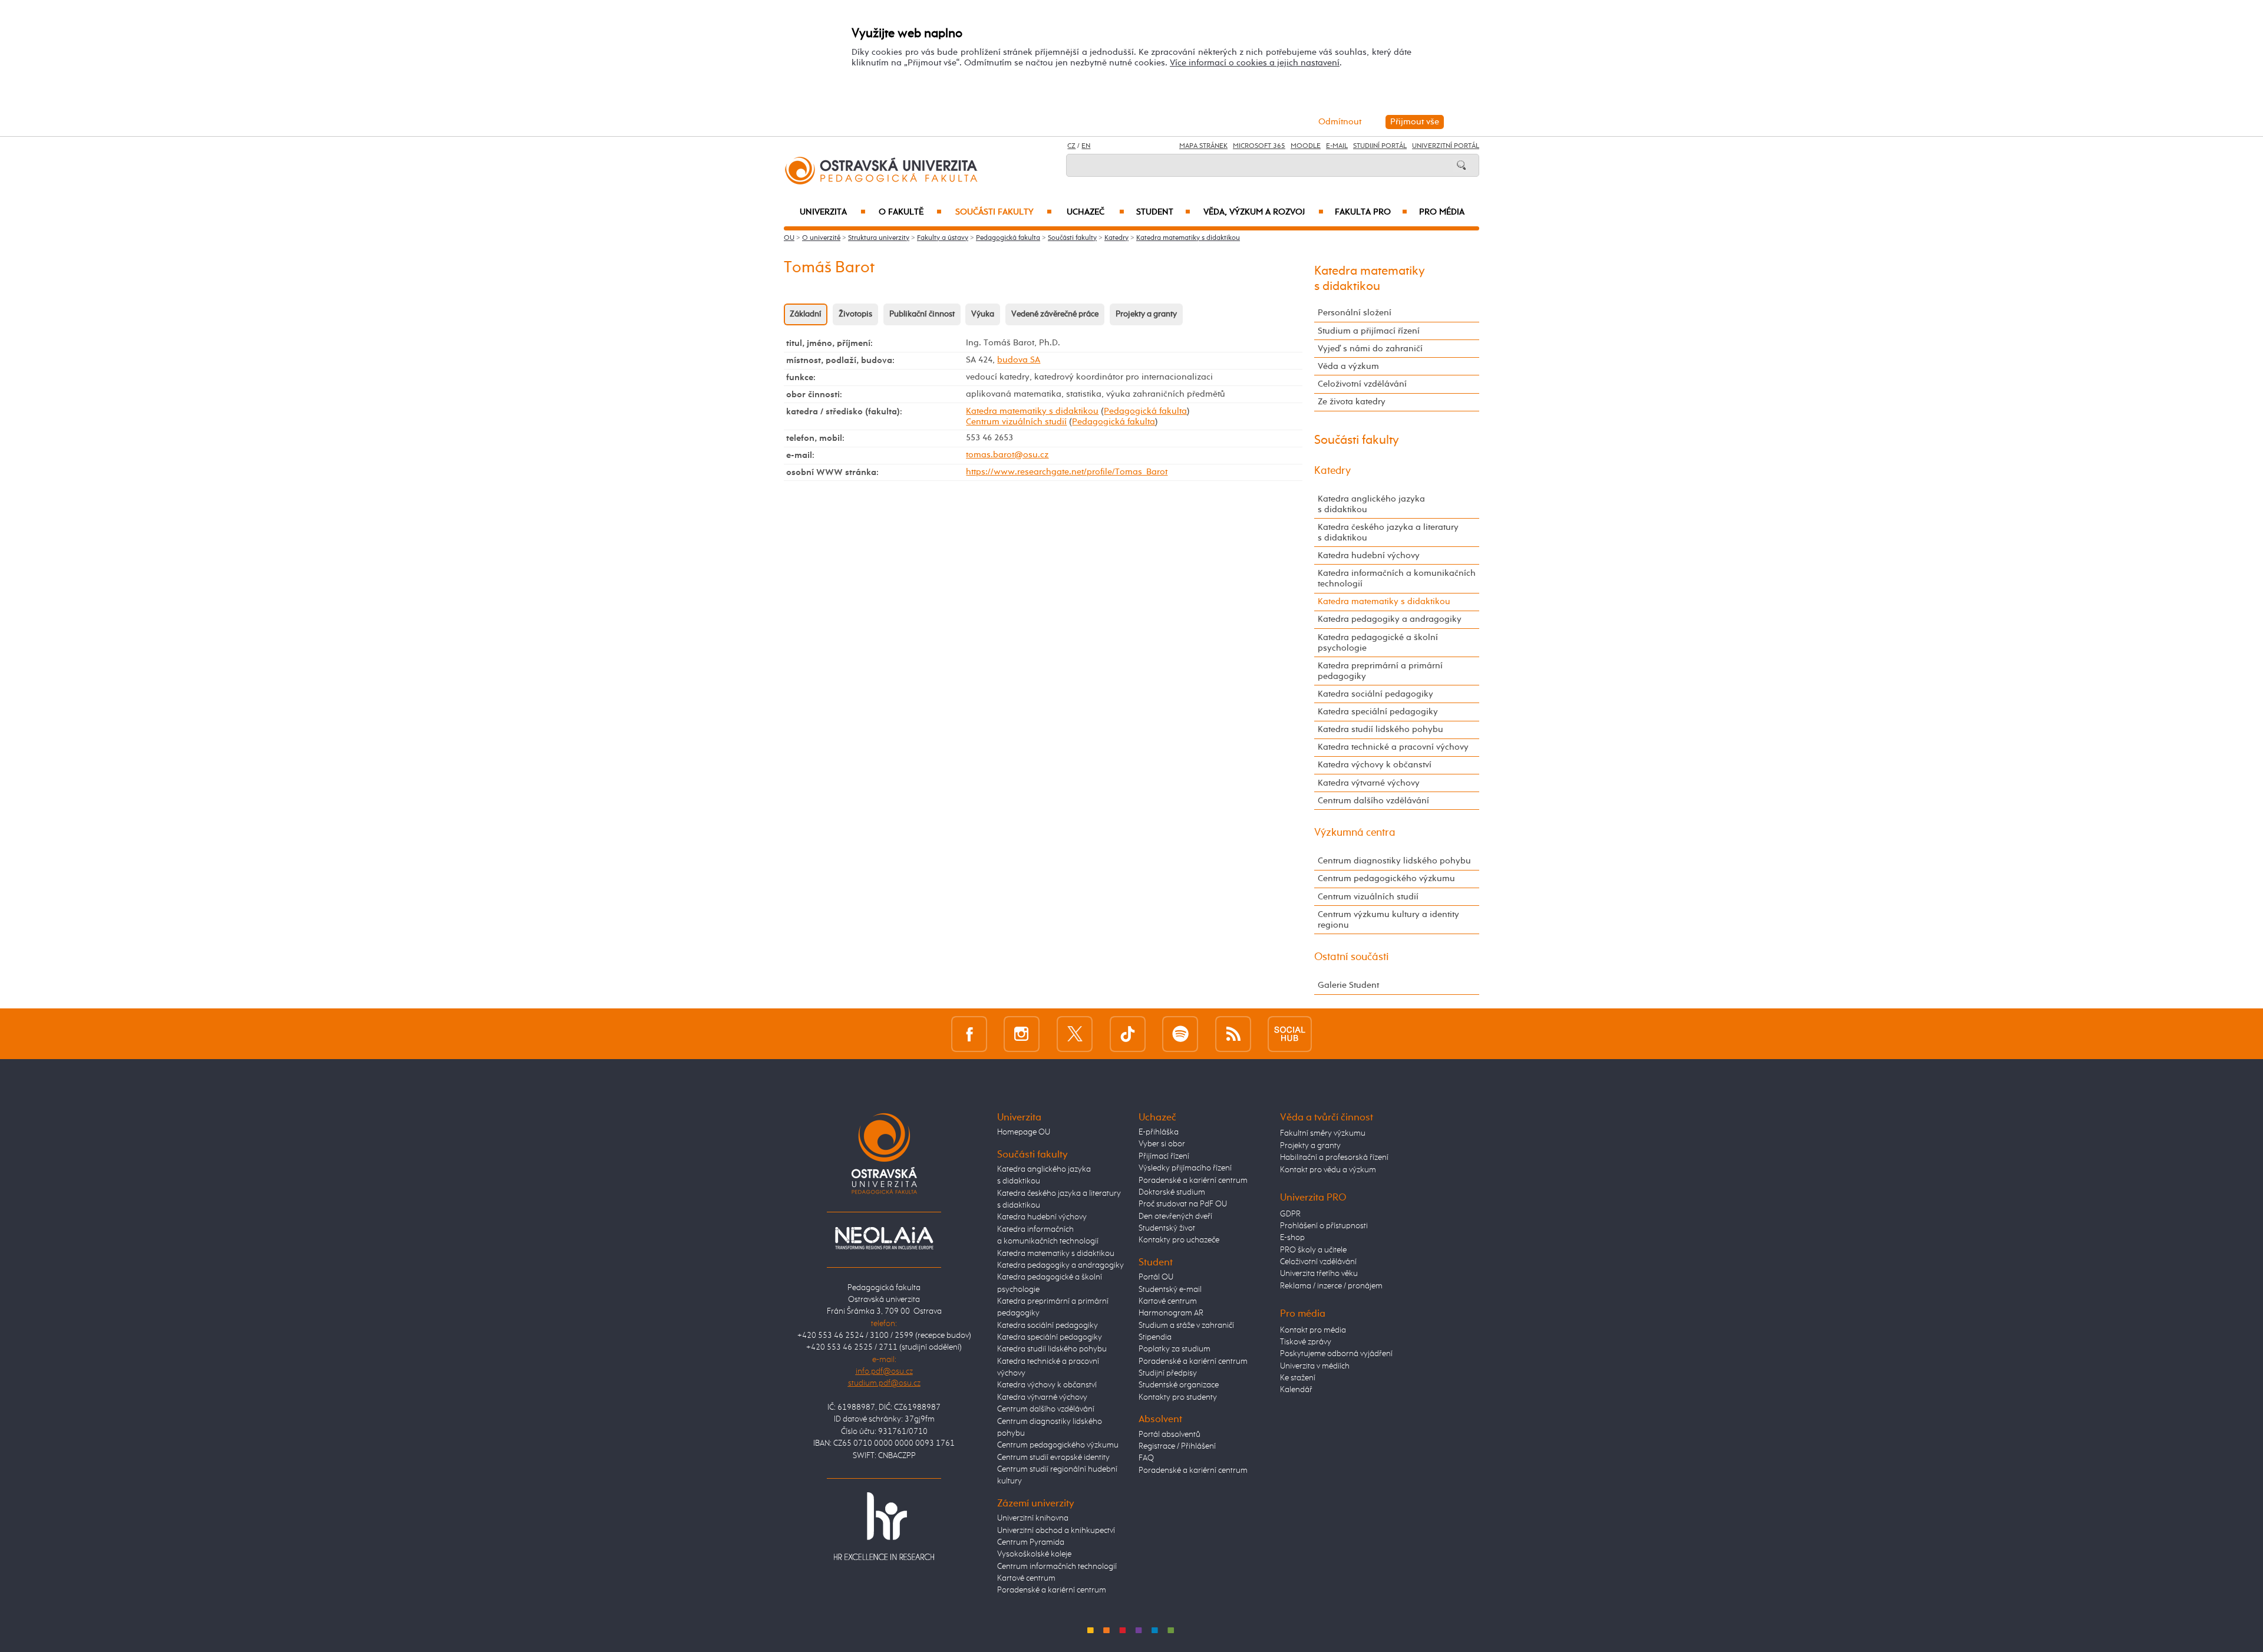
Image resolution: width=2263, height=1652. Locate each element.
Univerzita (832, 212)
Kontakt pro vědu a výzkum (1328, 1170)
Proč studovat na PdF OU (1183, 1204)
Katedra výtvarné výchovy (1369, 783)
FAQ (1146, 1458)
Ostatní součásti (1352, 957)
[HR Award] (884, 1526)
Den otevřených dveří (1175, 1216)
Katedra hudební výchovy (1369, 555)
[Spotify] (1180, 1033)
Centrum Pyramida (1031, 1542)
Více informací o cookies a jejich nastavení (1255, 63)
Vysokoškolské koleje (1034, 1554)
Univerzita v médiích (1315, 1366)
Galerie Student (1348, 985)
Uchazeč (1096, 212)
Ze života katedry (1352, 402)
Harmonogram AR (1171, 1313)
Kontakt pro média (1313, 1330)
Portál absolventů (1170, 1435)
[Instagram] (1022, 1033)
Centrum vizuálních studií (1016, 422)
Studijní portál (1380, 146)
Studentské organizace (1179, 1385)
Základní (806, 314)
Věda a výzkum (1348, 366)
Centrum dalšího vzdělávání (1373, 801)
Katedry (1116, 238)
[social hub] (1290, 1033)
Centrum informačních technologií (1057, 1567)
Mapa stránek (1203, 146)
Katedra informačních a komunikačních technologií (1397, 578)
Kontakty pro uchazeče (1179, 1240)
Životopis (855, 314)
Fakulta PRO (1371, 212)
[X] (1075, 1033)
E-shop (1292, 1238)
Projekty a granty (1146, 314)
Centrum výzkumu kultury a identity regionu (1388, 920)
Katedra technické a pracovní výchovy (1393, 747)
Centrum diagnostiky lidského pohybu (1394, 861)
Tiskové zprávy (1306, 1342)
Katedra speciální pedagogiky (1378, 712)
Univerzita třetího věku (1319, 1274)
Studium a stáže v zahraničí (1186, 1325)
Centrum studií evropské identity (1053, 1458)
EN (1086, 146)
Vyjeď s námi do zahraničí (1370, 349)
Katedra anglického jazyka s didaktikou (1371, 504)
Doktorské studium (1172, 1192)
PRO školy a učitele (1313, 1250)
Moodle (1306, 146)
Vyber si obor (1162, 1144)
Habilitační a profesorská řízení (1334, 1158)
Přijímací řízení (1164, 1156)
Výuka (983, 314)
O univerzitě (821, 238)
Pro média (1442, 212)
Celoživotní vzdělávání (1362, 384)
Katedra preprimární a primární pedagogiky (1380, 671)
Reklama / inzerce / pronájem (1331, 1286)
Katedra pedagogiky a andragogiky (1390, 619)
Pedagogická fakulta (1008, 238)
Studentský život (1167, 1228)
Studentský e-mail (1170, 1290)
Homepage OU (1024, 1132)
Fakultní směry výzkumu (1323, 1133)
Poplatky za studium (1175, 1349)
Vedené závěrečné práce (1055, 314)
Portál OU (1156, 1277)
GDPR (1290, 1214)
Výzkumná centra (1355, 833)
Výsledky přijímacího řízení (1185, 1168)
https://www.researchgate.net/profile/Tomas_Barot (1067, 472)
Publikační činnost (922, 314)
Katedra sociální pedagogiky (1375, 694)
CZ (1071, 146)
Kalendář (1296, 1390)
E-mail (1337, 146)
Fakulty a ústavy (943, 238)
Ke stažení (1298, 1378)
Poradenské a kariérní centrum (1052, 1590)
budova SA (1019, 360)
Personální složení (1355, 313)
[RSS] (1233, 1033)
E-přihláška (1159, 1132)
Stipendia (1155, 1337)
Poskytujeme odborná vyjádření (1336, 1354)
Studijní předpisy (1168, 1373)
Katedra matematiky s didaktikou (1188, 238)
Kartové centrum (1026, 1578)
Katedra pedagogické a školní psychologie (1378, 643)
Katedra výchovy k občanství (1375, 765)
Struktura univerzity (879, 238)
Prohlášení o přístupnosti (1324, 1226)
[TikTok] (1128, 1033)
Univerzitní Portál (1446, 146)
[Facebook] (969, 1033)
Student (1163, 212)
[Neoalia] (884, 1238)
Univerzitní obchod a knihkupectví (1056, 1531)
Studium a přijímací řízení (1369, 331)
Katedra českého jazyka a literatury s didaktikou (1388, 532)
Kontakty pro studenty (1178, 1397)
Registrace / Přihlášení (1177, 1446)
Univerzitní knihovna (1033, 1518)
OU (789, 238)
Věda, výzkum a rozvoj (1263, 212)
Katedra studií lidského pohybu (1380, 729)
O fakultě (910, 212)
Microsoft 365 (1259, 146)
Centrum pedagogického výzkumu (1386, 878)
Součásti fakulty (1004, 212)
